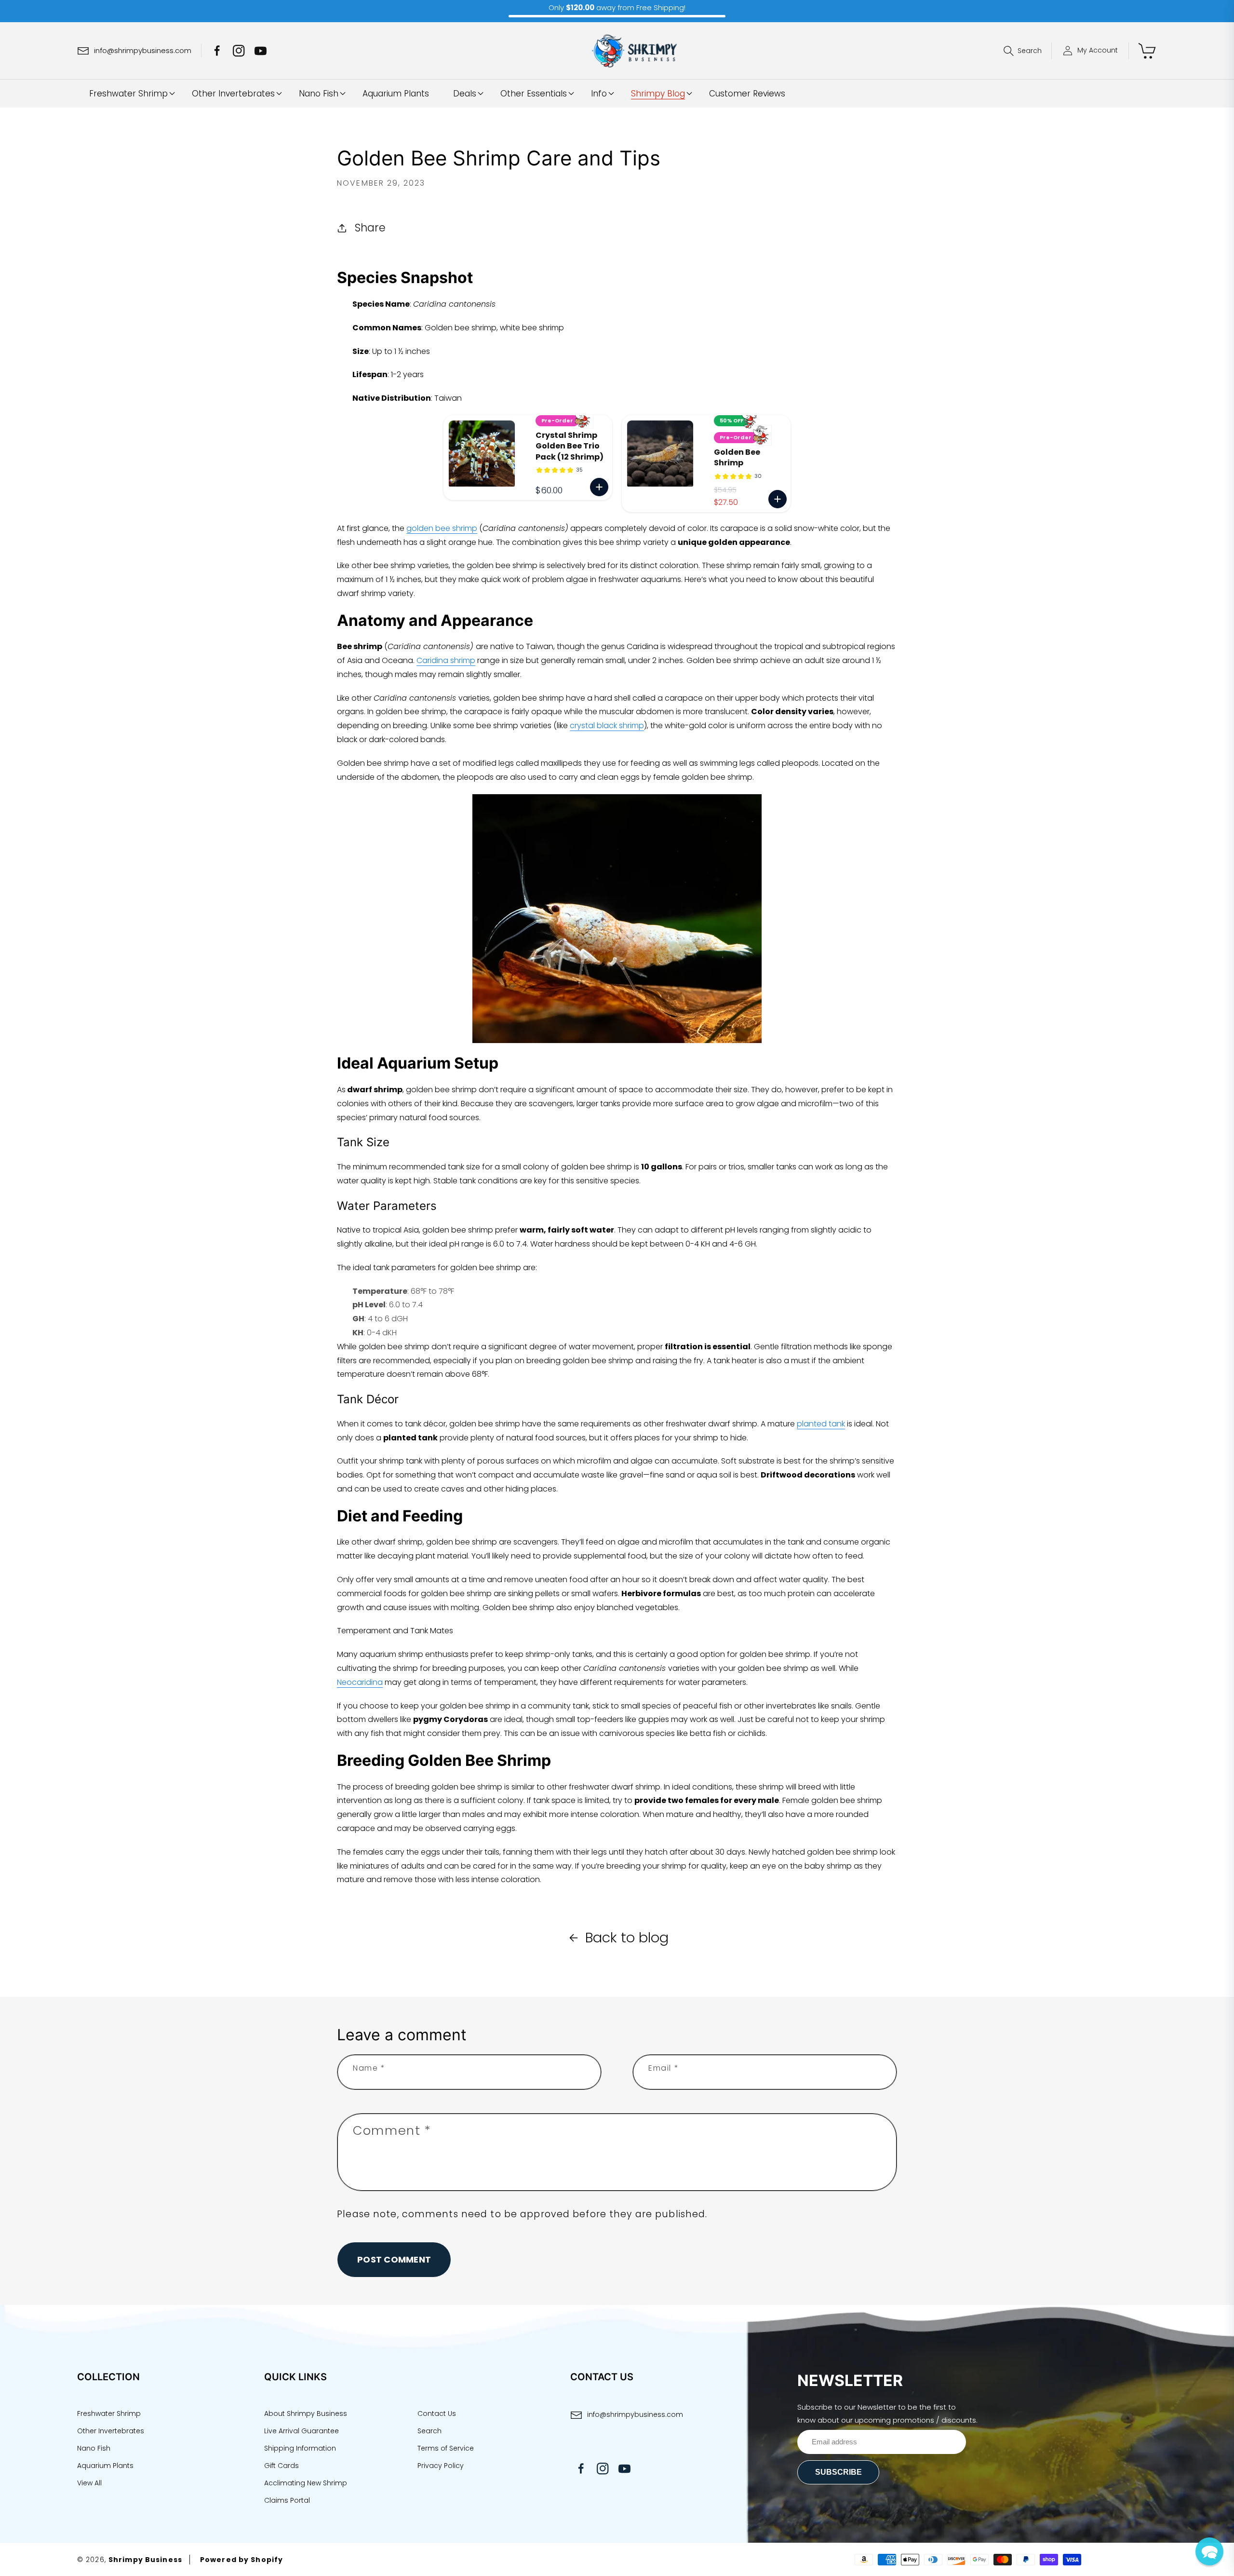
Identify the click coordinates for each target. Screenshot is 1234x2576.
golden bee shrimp (442, 528)
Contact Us (437, 2413)
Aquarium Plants (105, 2466)
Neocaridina (360, 1682)
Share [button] (370, 228)
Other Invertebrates (111, 2431)
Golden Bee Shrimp (737, 458)
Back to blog (627, 1938)
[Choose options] (599, 487)
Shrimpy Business (145, 2560)
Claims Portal (287, 2500)
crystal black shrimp (607, 725)
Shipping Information (300, 2448)
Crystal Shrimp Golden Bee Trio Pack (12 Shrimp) (570, 446)
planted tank (821, 1424)
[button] (1028, 51)
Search (429, 2431)
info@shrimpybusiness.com (635, 2414)
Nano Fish (94, 2448)
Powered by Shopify (241, 2560)
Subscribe (838, 2472)
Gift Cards (282, 2466)
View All (89, 2483)
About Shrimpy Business (306, 2413)
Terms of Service (446, 2448)
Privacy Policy (441, 2466)
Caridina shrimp (446, 660)
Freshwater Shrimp (109, 2413)
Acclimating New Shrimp (306, 2483)
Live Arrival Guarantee (302, 2431)
